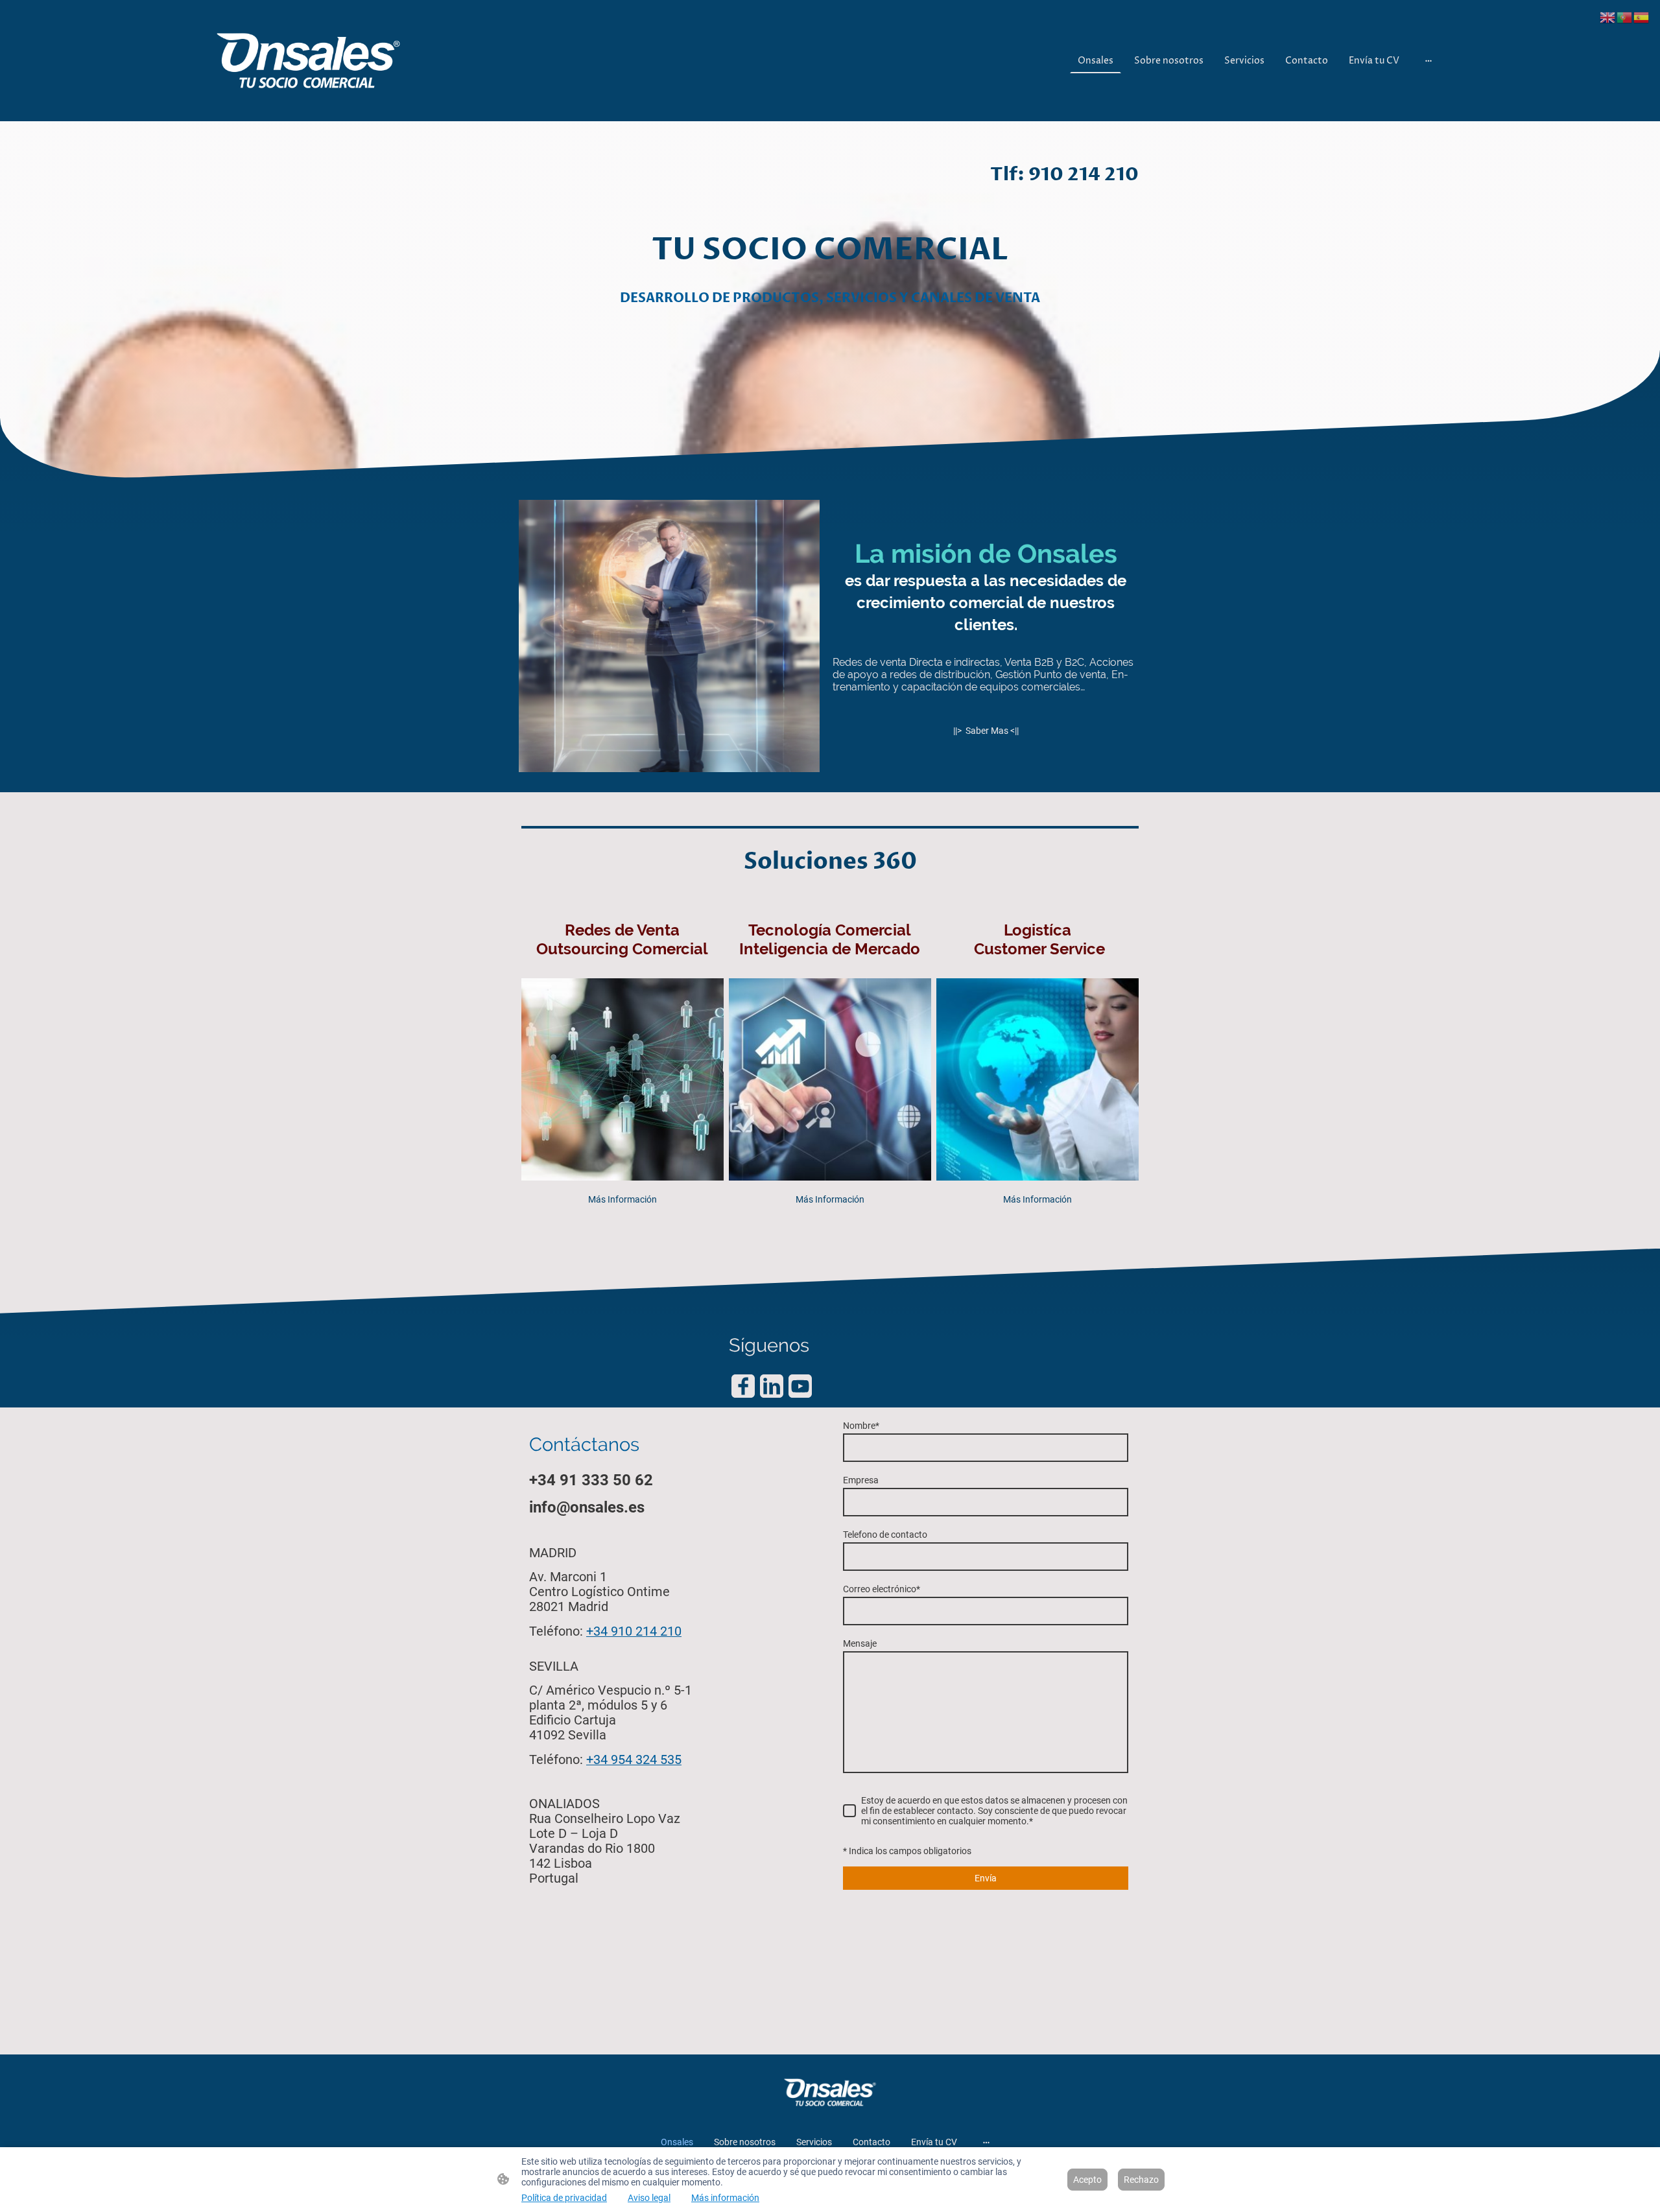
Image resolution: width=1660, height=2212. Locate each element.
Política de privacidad (564, 2198)
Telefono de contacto (885, 1535)
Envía (986, 1878)
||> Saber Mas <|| (986, 731)
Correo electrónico (882, 1589)
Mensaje (860, 1643)
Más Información (622, 1199)
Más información (725, 2198)
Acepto (1087, 2180)
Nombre (861, 1426)
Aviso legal (649, 2198)
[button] (1608, 17)
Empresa (861, 1480)
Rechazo (1141, 2180)
